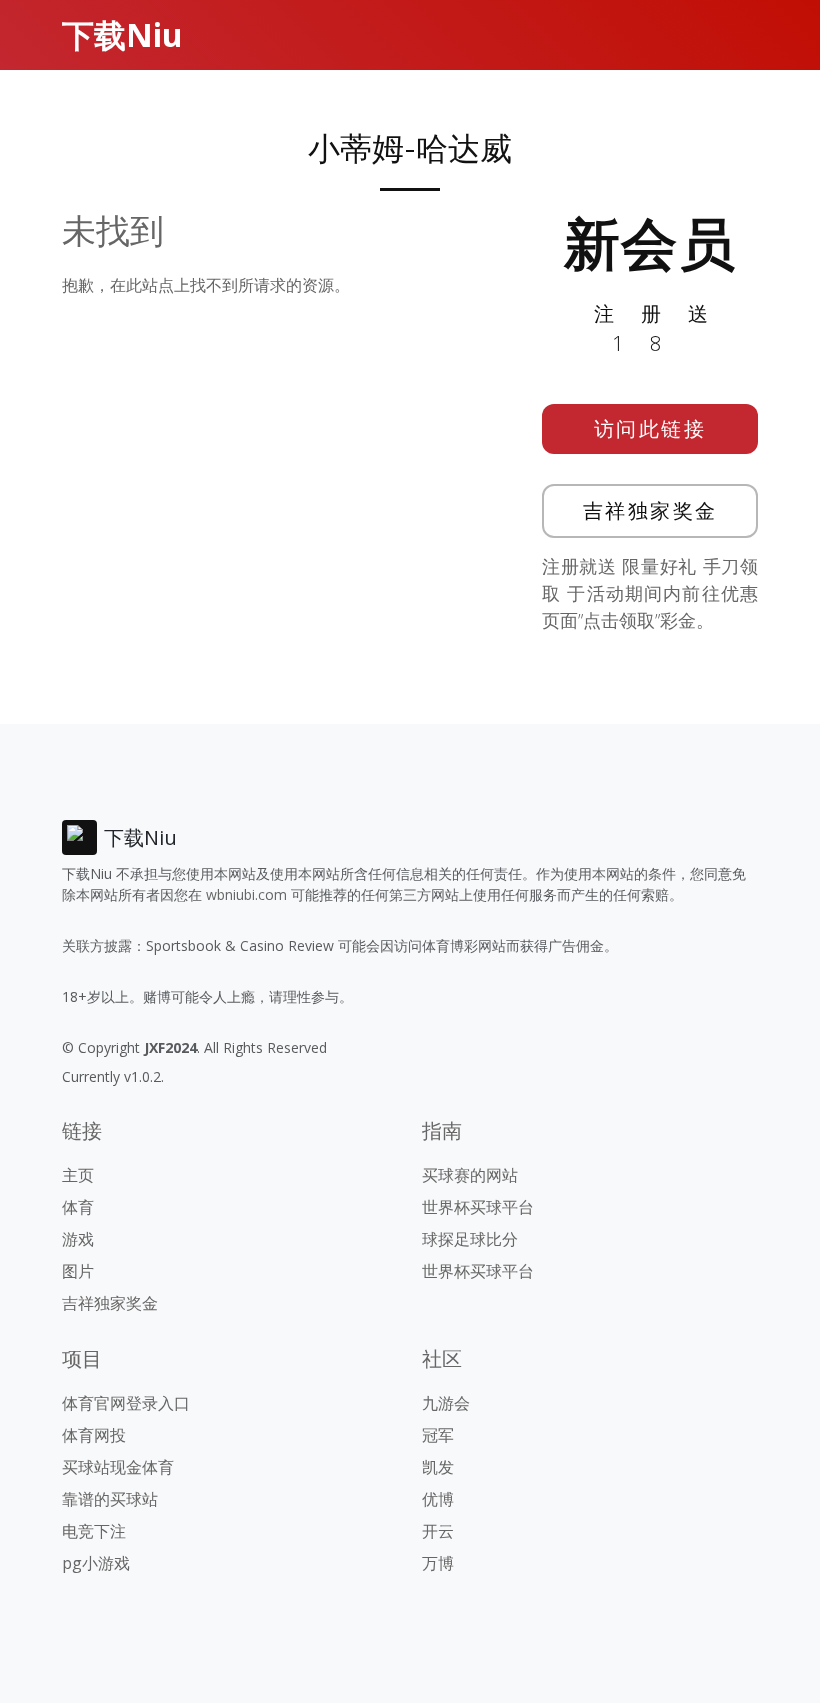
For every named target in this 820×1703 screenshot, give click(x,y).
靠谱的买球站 (110, 1499)
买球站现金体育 (118, 1467)
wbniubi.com (246, 894)
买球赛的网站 (470, 1175)
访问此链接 (650, 428)
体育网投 (94, 1435)
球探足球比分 (470, 1239)
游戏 (78, 1239)
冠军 (438, 1435)
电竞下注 (94, 1531)
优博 (438, 1499)
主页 (78, 1175)
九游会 (446, 1403)
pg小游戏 (96, 1563)
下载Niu (122, 34)
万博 (438, 1563)
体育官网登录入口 (126, 1403)
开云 (438, 1531)
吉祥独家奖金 (650, 510)
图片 (78, 1271)
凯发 (438, 1467)
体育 (78, 1207)
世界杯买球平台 (478, 1207)
